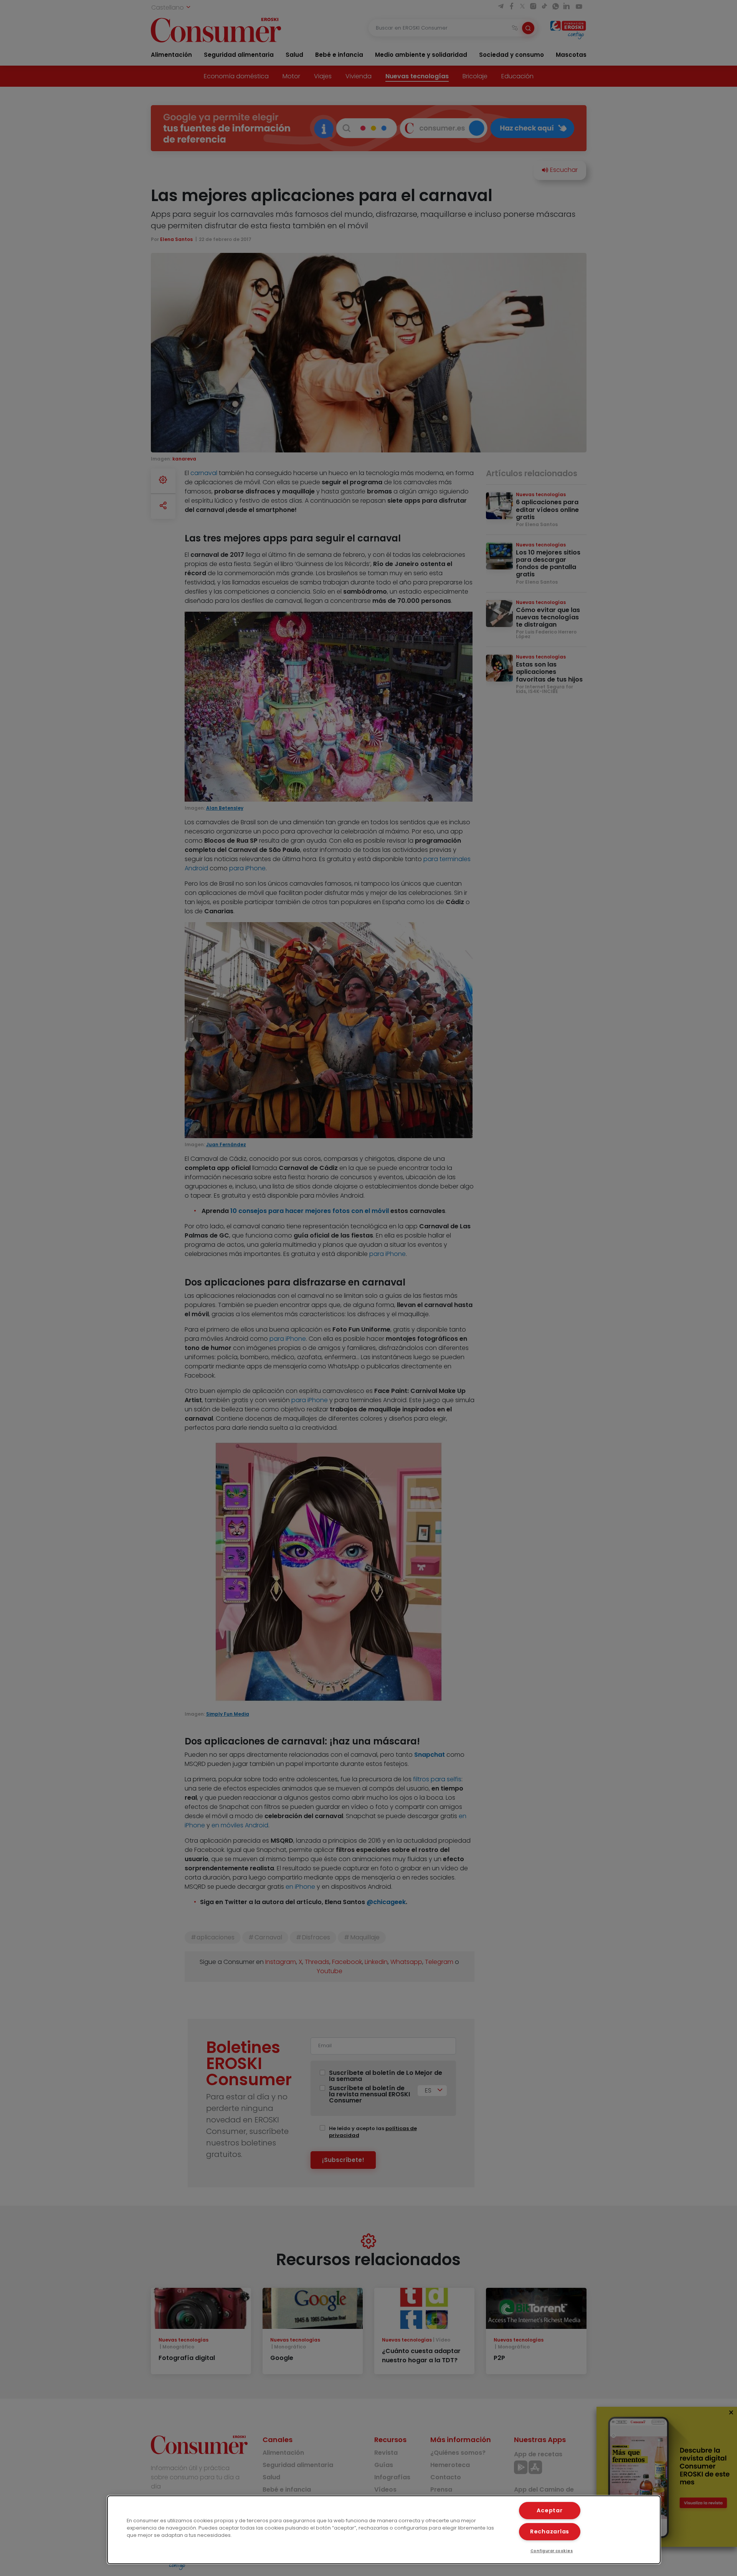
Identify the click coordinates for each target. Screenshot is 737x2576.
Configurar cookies (552, 2551)
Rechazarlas (550, 2531)
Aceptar (549, 2510)
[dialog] (384, 2530)
